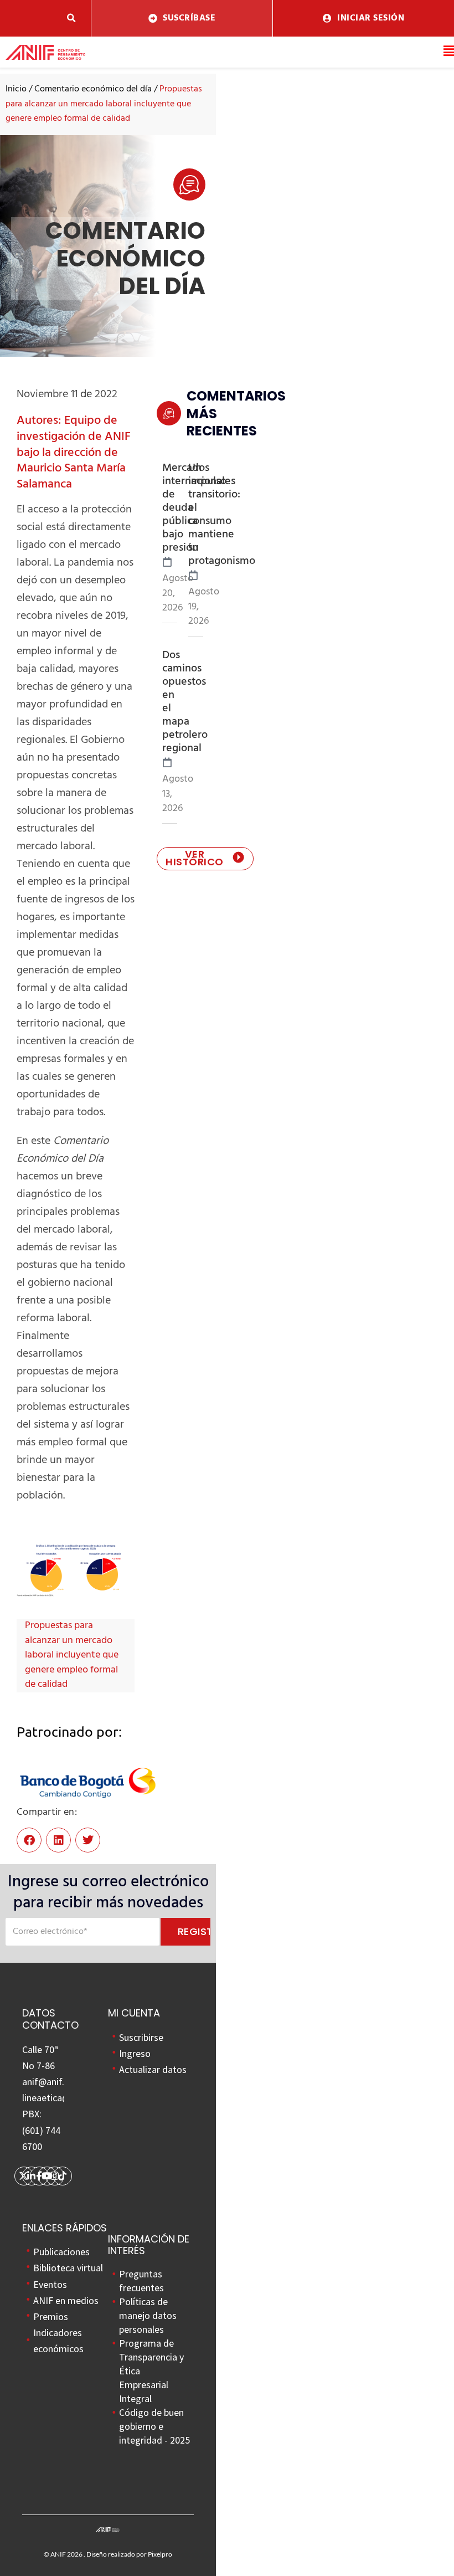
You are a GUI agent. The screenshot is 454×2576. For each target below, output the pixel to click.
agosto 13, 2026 (178, 794)
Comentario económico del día (93, 89)
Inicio (16, 89)
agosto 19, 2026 (204, 607)
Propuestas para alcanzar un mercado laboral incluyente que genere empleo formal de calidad (72, 1655)
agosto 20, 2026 (178, 594)
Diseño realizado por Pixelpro (129, 2554)
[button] (71, 19)
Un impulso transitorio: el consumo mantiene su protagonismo (222, 515)
